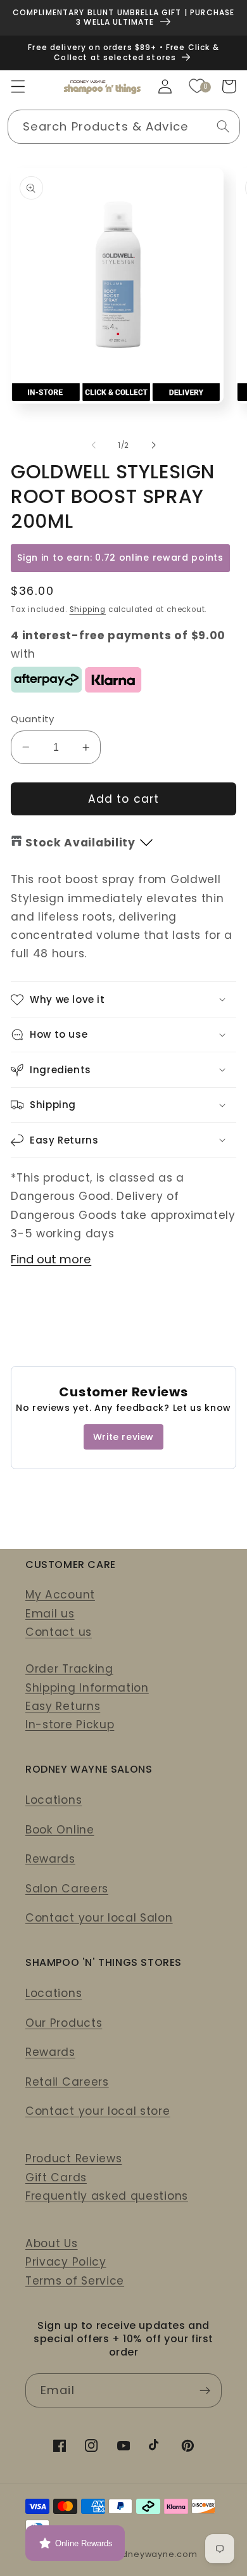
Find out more (51, 1259)
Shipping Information (87, 1688)
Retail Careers (67, 2082)
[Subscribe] (205, 2390)
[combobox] (124, 127)
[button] (18, 86)
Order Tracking (69, 1669)
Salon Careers (67, 1889)
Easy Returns (63, 1706)
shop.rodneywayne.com (142, 2554)
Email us (50, 1614)
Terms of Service (75, 2281)
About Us (52, 2243)
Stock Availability (80, 843)
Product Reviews (73, 2158)
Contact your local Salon (99, 1918)
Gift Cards (56, 2177)
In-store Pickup (70, 1725)
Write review (123, 1437)
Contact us (59, 1632)
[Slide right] (153, 445)
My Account (60, 1595)
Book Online (60, 1830)
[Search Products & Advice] (223, 126)
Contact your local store (98, 2111)
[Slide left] (94, 445)
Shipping (88, 609)
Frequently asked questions (107, 2196)
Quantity (33, 719)
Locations (54, 1800)
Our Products (64, 2023)
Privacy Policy (66, 2262)
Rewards (50, 1859)
